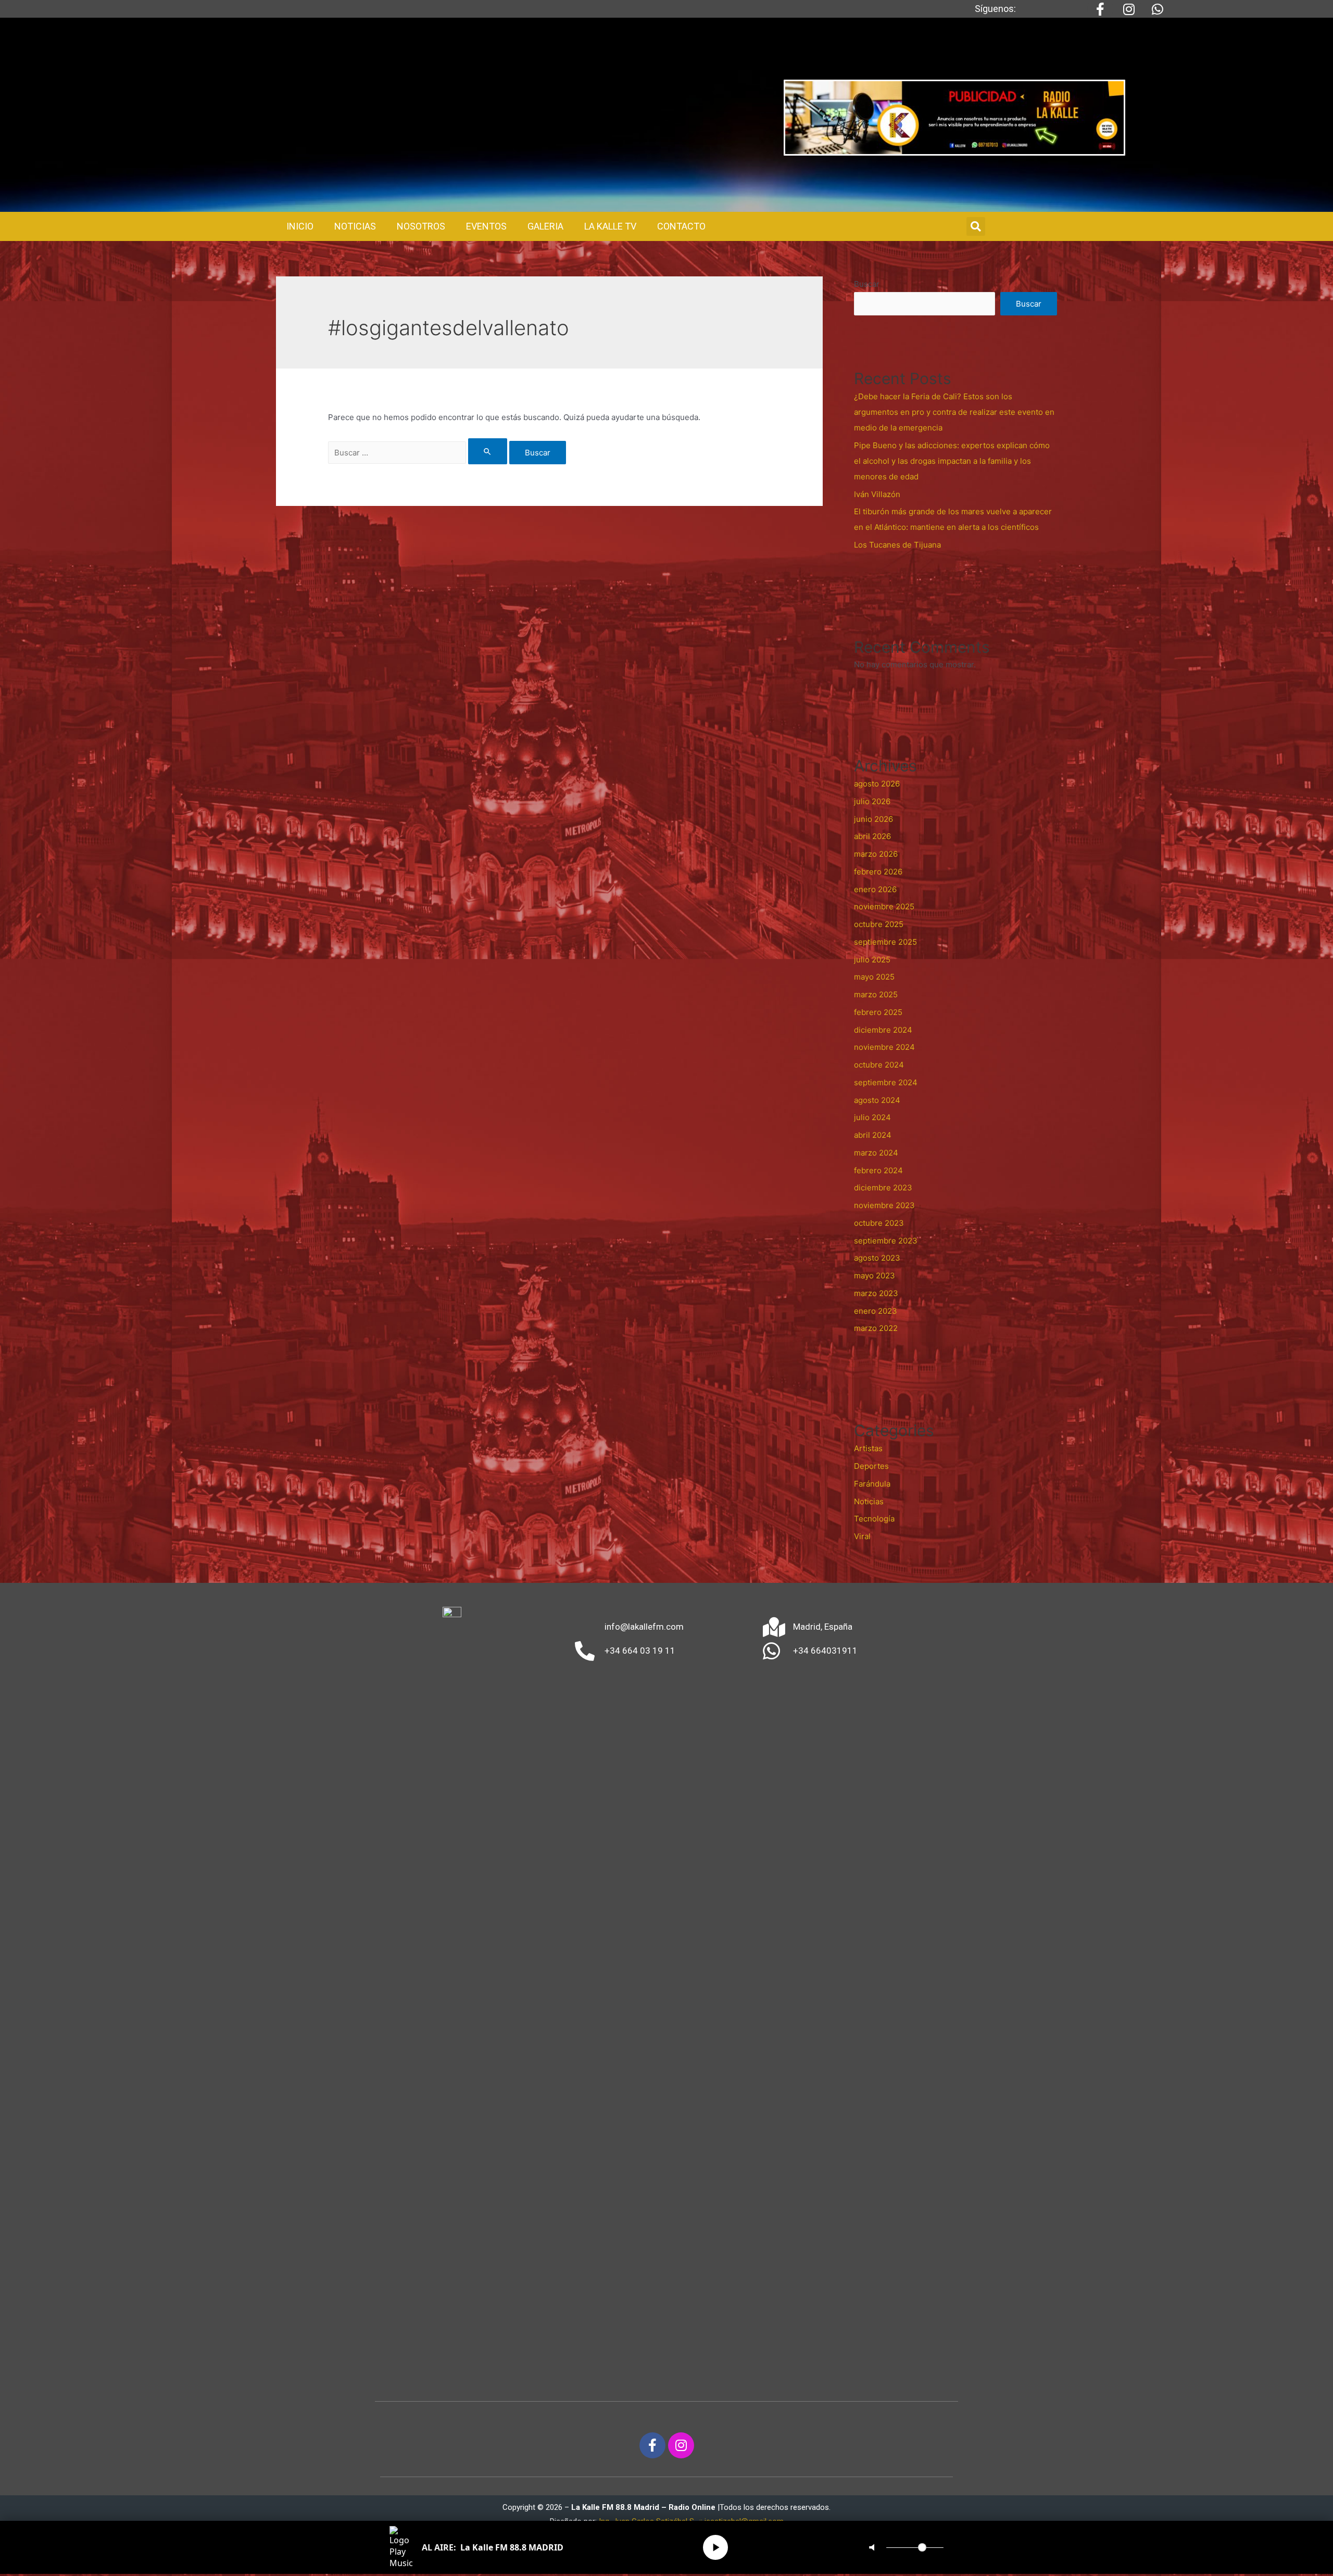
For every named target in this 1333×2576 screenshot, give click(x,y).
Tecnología (874, 1519)
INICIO (300, 226)
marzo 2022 (876, 1328)
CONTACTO (681, 226)
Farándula (872, 1484)
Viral (862, 1536)
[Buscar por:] (419, 453)
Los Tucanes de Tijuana (897, 545)
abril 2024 (873, 1135)
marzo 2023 (876, 1293)
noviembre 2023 (884, 1205)
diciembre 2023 (883, 1188)
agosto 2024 (877, 1100)
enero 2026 (875, 889)
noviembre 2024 (884, 1047)
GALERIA (545, 226)
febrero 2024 (878, 1170)
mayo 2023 (875, 1276)
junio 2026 (873, 819)
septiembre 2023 (886, 1241)
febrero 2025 (878, 1012)
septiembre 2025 (885, 942)
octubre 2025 (879, 924)
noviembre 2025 (884, 906)
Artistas (868, 1448)
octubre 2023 (879, 1223)
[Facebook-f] (652, 2445)
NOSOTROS (421, 226)
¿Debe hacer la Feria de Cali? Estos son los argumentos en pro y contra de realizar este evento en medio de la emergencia (954, 412)
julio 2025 (872, 960)
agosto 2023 (877, 1258)
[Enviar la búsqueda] (488, 451)
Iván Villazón (877, 494)
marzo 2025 (876, 994)
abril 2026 (872, 836)
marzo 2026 (876, 854)
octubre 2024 (879, 1065)
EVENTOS (486, 226)
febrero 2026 (878, 872)
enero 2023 (876, 1311)
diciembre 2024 (883, 1030)
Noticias (869, 1501)
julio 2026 (872, 801)
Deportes (871, 1466)
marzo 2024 (876, 1153)
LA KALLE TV (610, 226)
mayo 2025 (874, 977)
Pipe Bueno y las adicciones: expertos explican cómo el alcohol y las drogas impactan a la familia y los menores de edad (952, 461)
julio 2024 (872, 1117)
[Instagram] (681, 2445)
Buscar (867, 284)
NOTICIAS (355, 226)
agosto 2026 (877, 784)
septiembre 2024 (886, 1082)
